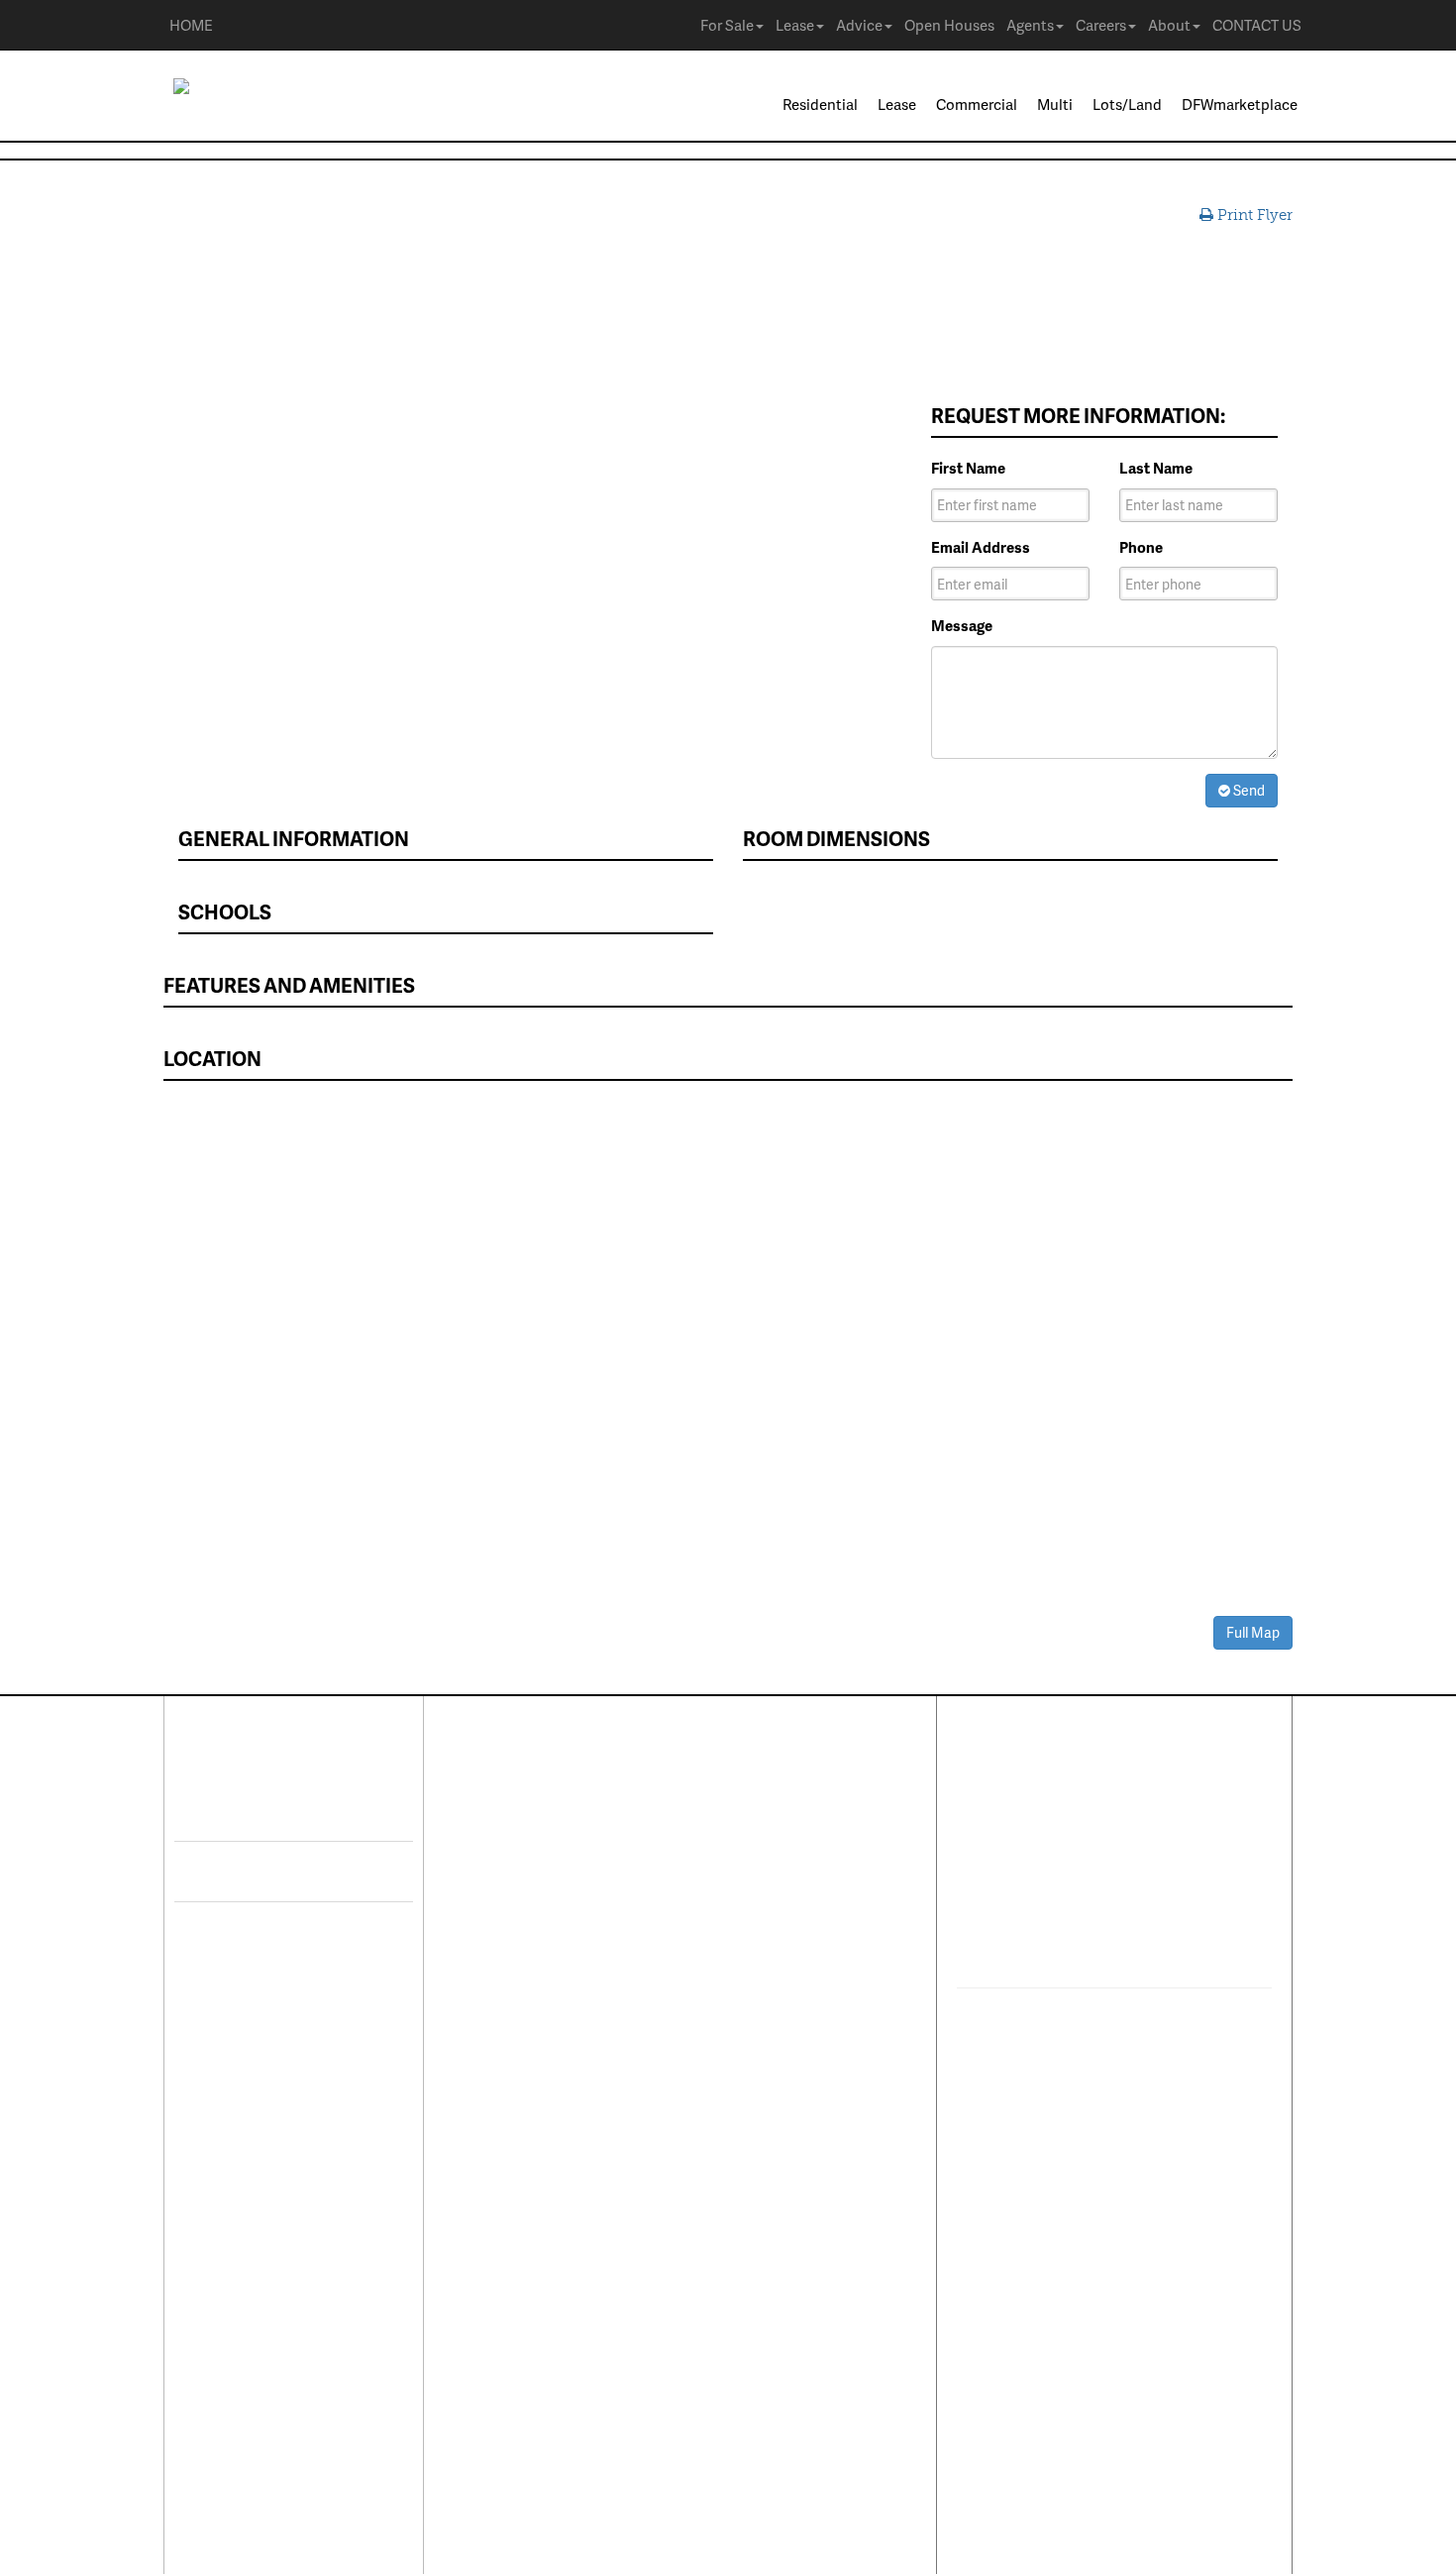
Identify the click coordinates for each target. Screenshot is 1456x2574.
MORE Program (745, 1846)
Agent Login (735, 2224)
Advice (859, 25)
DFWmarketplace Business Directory (783, 1951)
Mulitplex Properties (536, 1912)
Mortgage (727, 1991)
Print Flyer (1253, 215)
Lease (795, 25)
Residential (820, 104)
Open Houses (949, 25)
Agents (1030, 25)
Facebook (274, 1811)
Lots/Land (1127, 104)
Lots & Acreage (519, 1854)
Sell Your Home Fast (535, 1941)
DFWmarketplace (1240, 104)
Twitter (261, 1872)
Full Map (1253, 1632)
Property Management (543, 2065)
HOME (191, 25)
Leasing (494, 2036)
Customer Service (528, 2153)
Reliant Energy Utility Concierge (765, 2031)
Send (1248, 790)
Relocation (505, 2094)
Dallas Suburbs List (759, 2099)
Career (1048, 1803)
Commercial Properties (545, 1882)
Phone (1141, 547)
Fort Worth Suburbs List (774, 2129)
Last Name (1156, 468)
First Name (968, 468)
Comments (1133, 1803)
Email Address (981, 547)
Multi (1055, 104)
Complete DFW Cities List (780, 2071)
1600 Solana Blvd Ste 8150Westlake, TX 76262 (1083, 1904)
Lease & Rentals (521, 1825)
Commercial (977, 104)
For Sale (727, 25)
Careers (1101, 25)
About (1169, 25)
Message (962, 626)
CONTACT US (1257, 25)
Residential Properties (542, 1795)
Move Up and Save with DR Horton (784, 1806)
